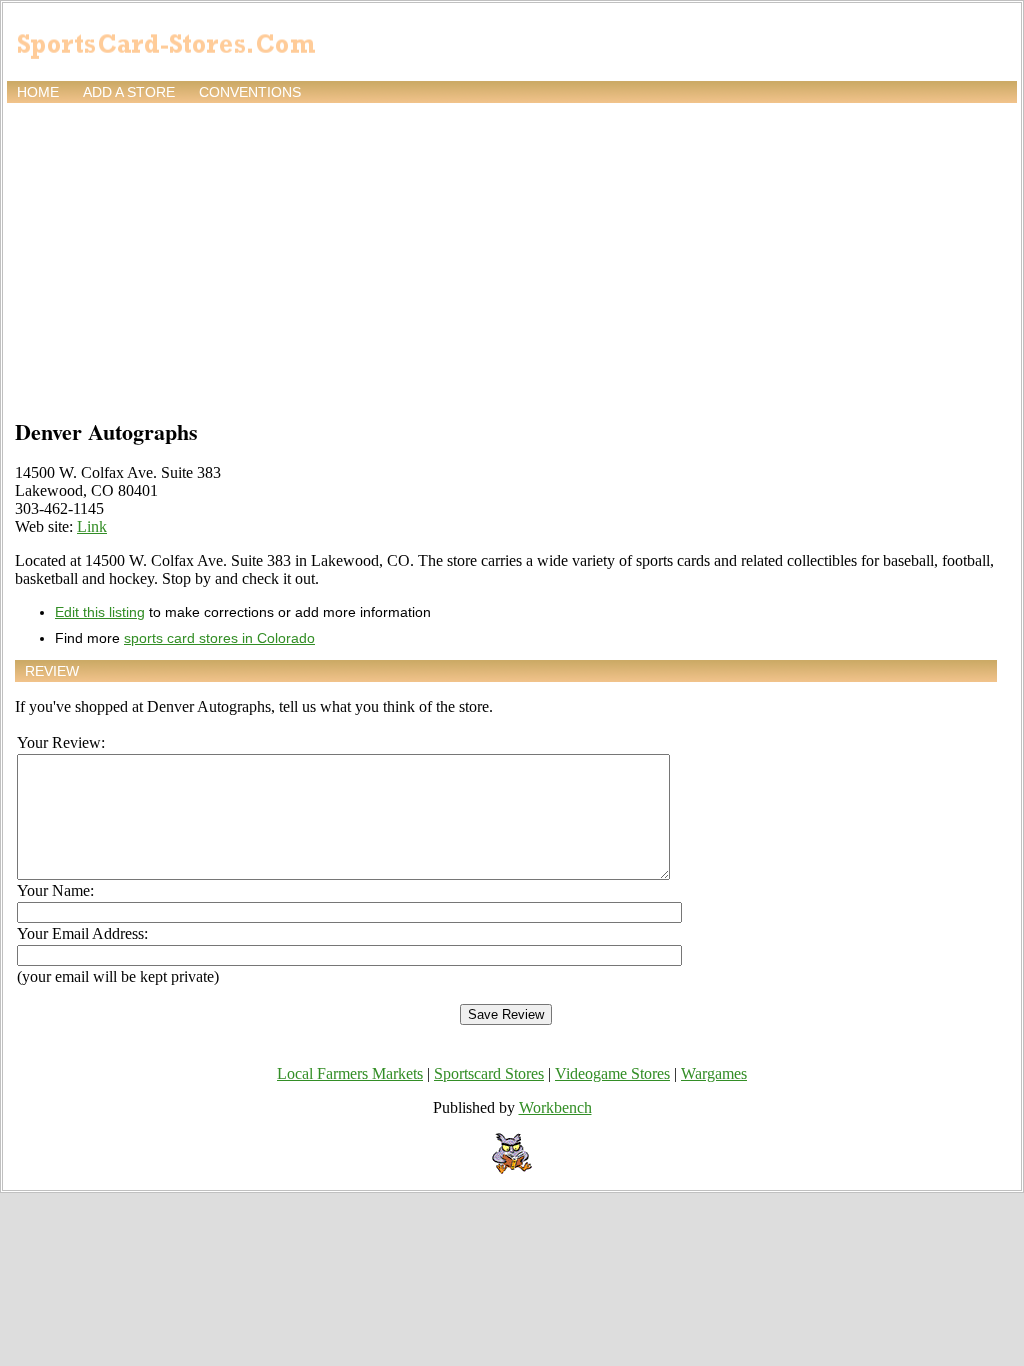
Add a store (129, 92)
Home (38, 92)
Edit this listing (100, 612)
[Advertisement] (512, 257)
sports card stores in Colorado (219, 638)
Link (92, 526)
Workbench (555, 1107)
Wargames (714, 1073)
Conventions (250, 92)
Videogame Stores (612, 1073)
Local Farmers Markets (350, 1073)
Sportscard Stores (489, 1073)
